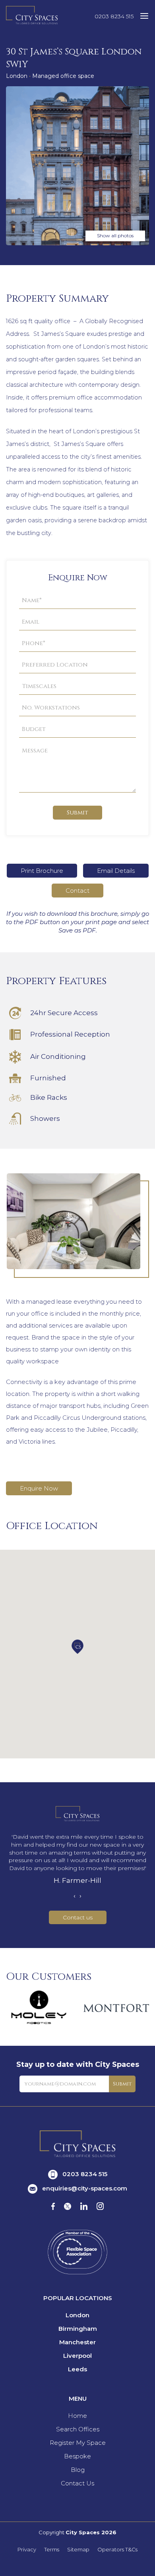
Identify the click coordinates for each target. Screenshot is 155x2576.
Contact (77, 891)
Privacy (27, 2550)
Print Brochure (42, 871)
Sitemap (78, 2550)
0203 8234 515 (114, 16)
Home (77, 2416)
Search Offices (78, 2429)
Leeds (77, 2369)
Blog (78, 2470)
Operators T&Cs (117, 2550)
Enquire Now (39, 1488)
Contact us (78, 1917)
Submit (77, 813)
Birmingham (78, 2329)
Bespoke (77, 2456)
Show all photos (115, 236)
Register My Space (78, 2443)
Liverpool (77, 2356)
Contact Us (77, 2483)
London (77, 2315)
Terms (52, 2550)
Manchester (77, 2342)
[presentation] (75, 1896)
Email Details (116, 871)
